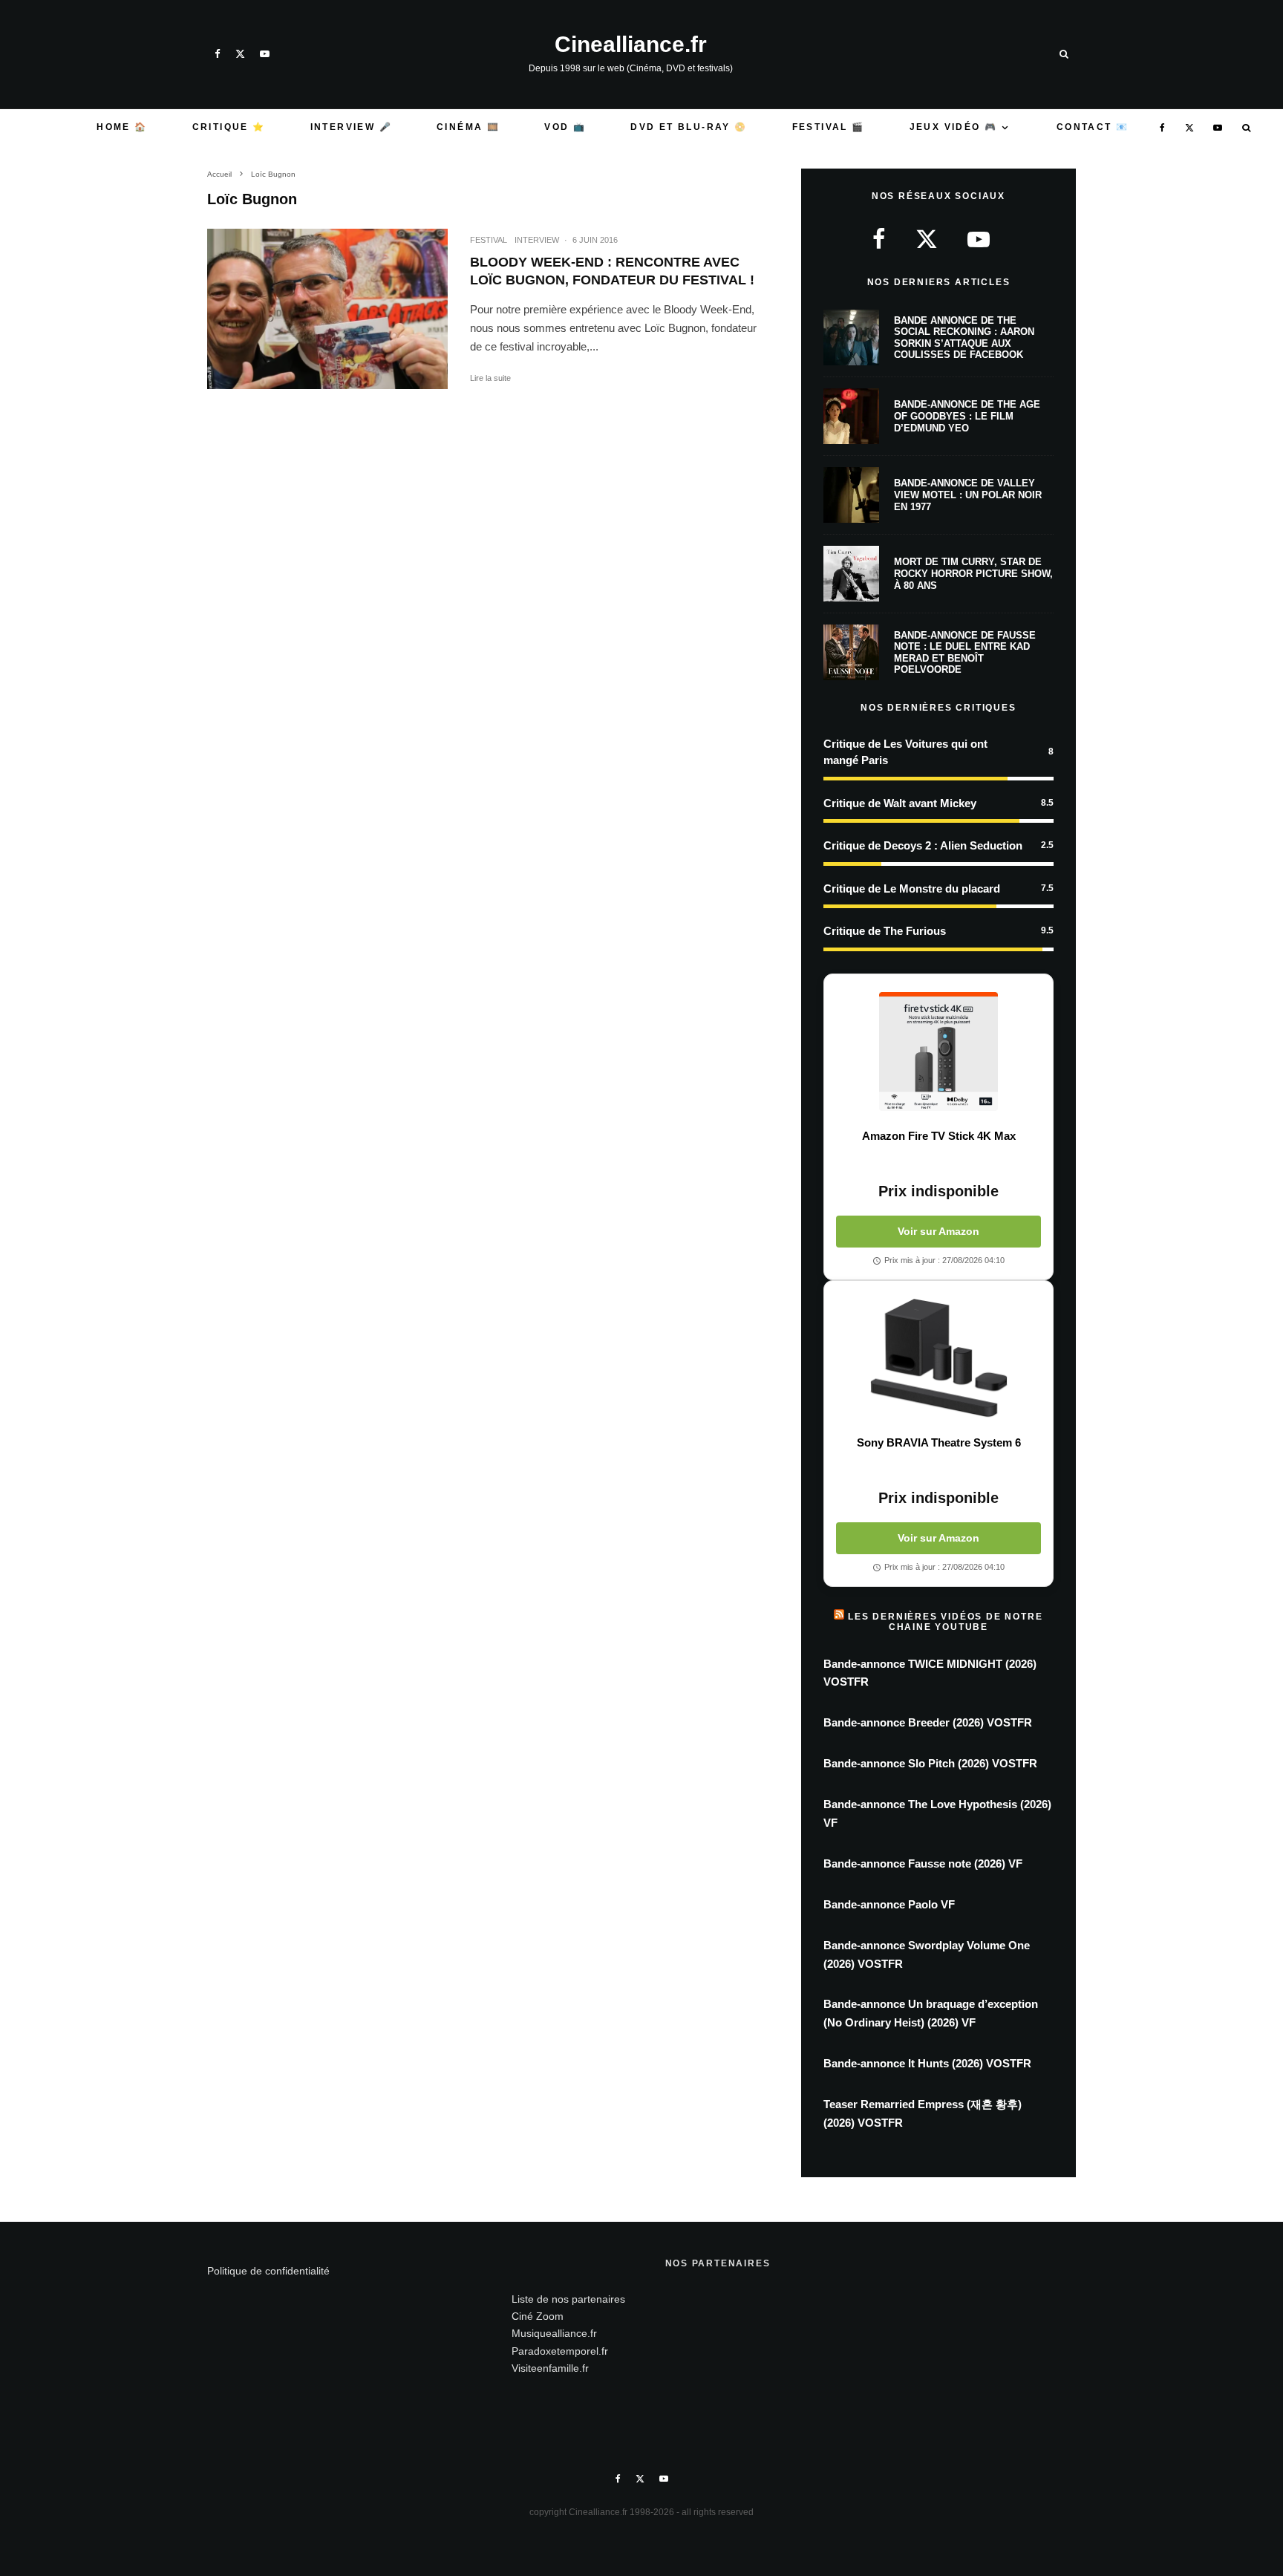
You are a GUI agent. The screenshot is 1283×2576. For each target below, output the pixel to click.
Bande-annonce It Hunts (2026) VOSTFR (927, 2063)
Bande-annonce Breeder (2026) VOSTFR (928, 1722)
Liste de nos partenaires (568, 2299)
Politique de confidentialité (268, 2271)
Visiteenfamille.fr (550, 2368)
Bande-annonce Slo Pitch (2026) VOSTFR (930, 1763)
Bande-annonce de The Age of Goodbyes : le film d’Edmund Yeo (967, 416)
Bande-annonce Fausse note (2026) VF (923, 1863)
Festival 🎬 (829, 127)
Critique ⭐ (229, 127)
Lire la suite (490, 378)
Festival (489, 240)
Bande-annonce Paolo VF (889, 1904)
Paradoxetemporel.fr (560, 2351)
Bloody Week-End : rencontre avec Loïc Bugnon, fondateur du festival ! (612, 271)
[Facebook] (218, 54)
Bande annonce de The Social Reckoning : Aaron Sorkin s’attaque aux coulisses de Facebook (964, 338)
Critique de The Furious (885, 931)
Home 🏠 (122, 127)
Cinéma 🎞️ (468, 127)
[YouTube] (265, 54)
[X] (240, 54)
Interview (537, 240)
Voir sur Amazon (938, 1231)
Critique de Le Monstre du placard (912, 888)
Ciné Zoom (538, 2316)
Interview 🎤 (351, 127)
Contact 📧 (1093, 127)
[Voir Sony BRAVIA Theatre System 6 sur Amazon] (938, 1358)
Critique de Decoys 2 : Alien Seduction (923, 845)
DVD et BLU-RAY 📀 (689, 127)
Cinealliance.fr (631, 45)
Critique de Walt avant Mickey (900, 803)
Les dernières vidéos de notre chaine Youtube (945, 1622)
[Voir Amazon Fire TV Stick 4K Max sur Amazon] (938, 1051)
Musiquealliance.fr (554, 2333)
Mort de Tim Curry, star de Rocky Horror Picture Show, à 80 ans (973, 573)
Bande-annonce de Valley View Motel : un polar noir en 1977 (968, 495)
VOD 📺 (565, 127)
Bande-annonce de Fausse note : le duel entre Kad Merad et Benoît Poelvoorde (965, 653)
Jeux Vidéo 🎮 (954, 127)
